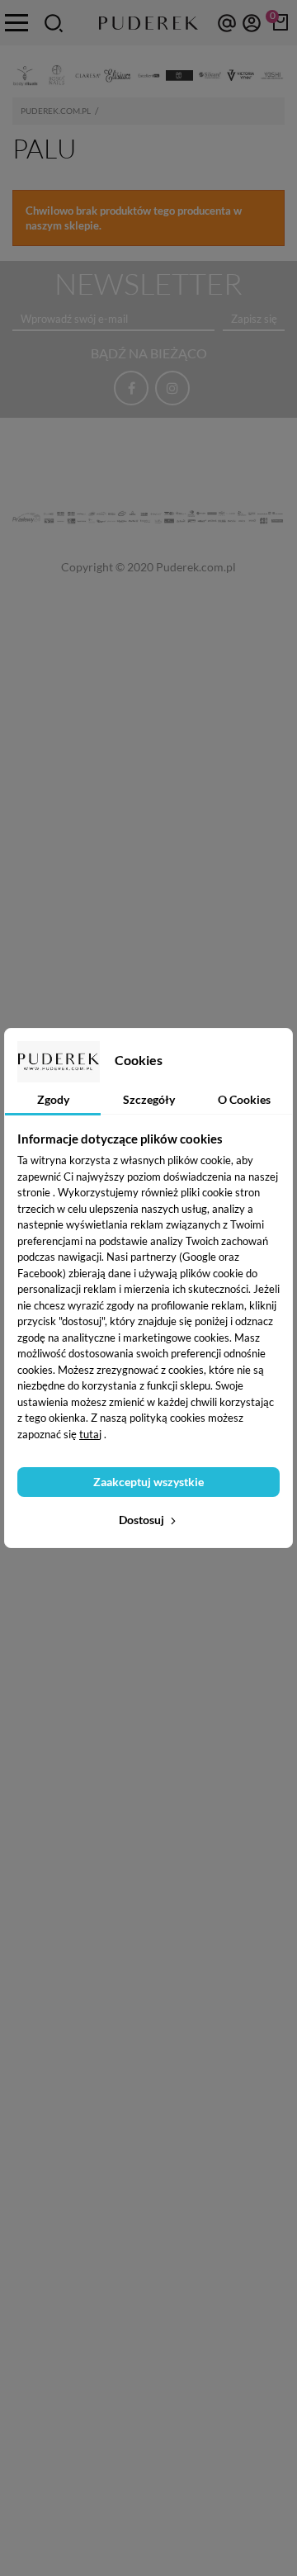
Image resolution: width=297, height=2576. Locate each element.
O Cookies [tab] (244, 1099)
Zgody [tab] (53, 1099)
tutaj (90, 1434)
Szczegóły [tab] (149, 1099)
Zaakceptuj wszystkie (148, 1482)
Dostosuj (143, 1520)
